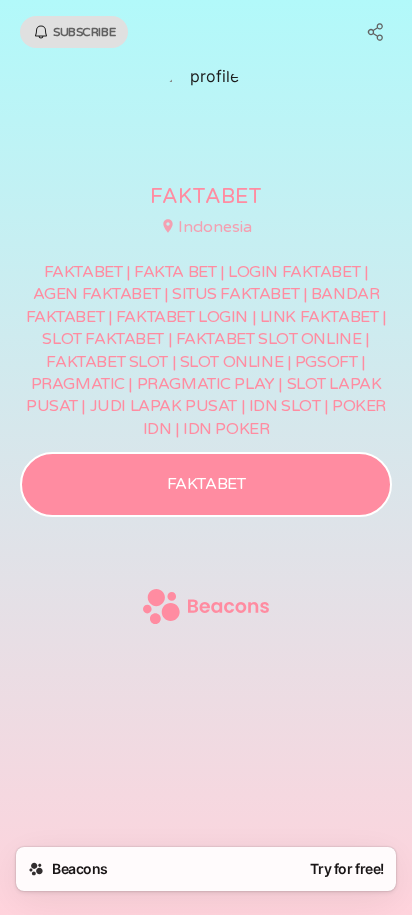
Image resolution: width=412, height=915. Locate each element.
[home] (206, 608)
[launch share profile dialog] (376, 32)
